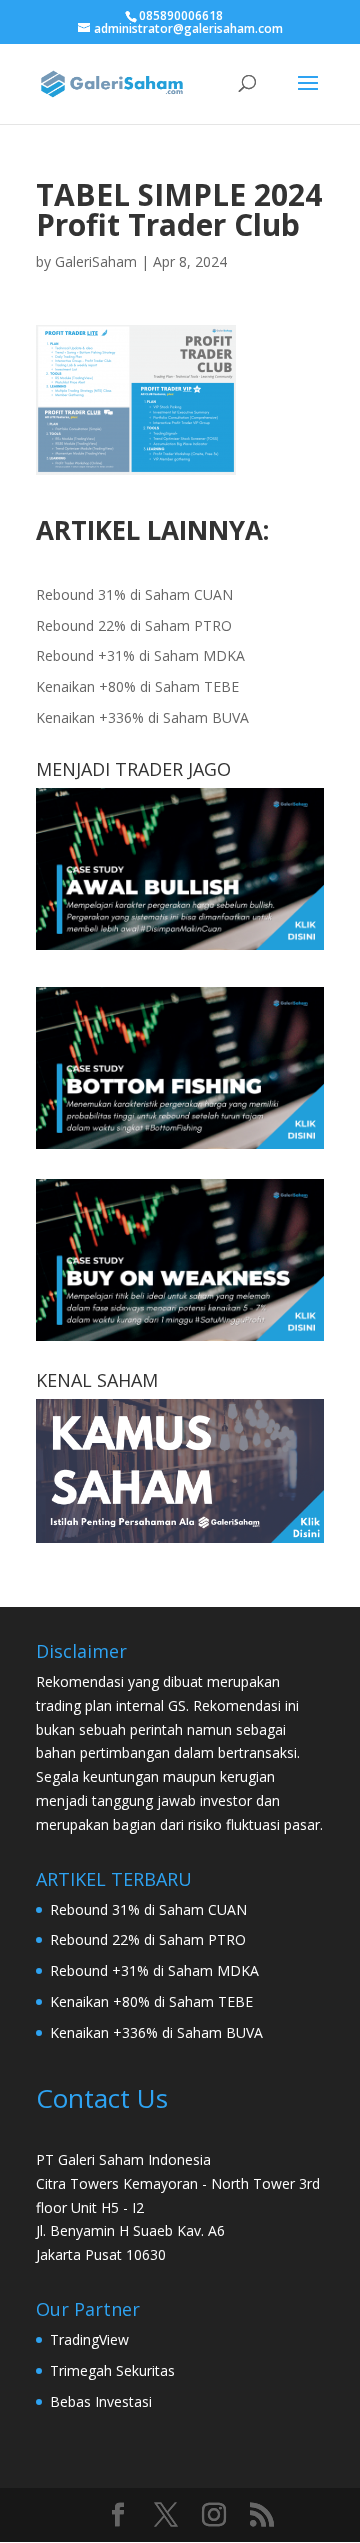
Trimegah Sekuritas (112, 2370)
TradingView (89, 2339)
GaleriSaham (96, 261)
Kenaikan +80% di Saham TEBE (137, 686)
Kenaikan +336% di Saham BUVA (142, 717)
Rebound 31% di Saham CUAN (134, 594)
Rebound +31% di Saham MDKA (140, 655)
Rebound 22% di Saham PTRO (134, 625)
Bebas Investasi (101, 2401)
